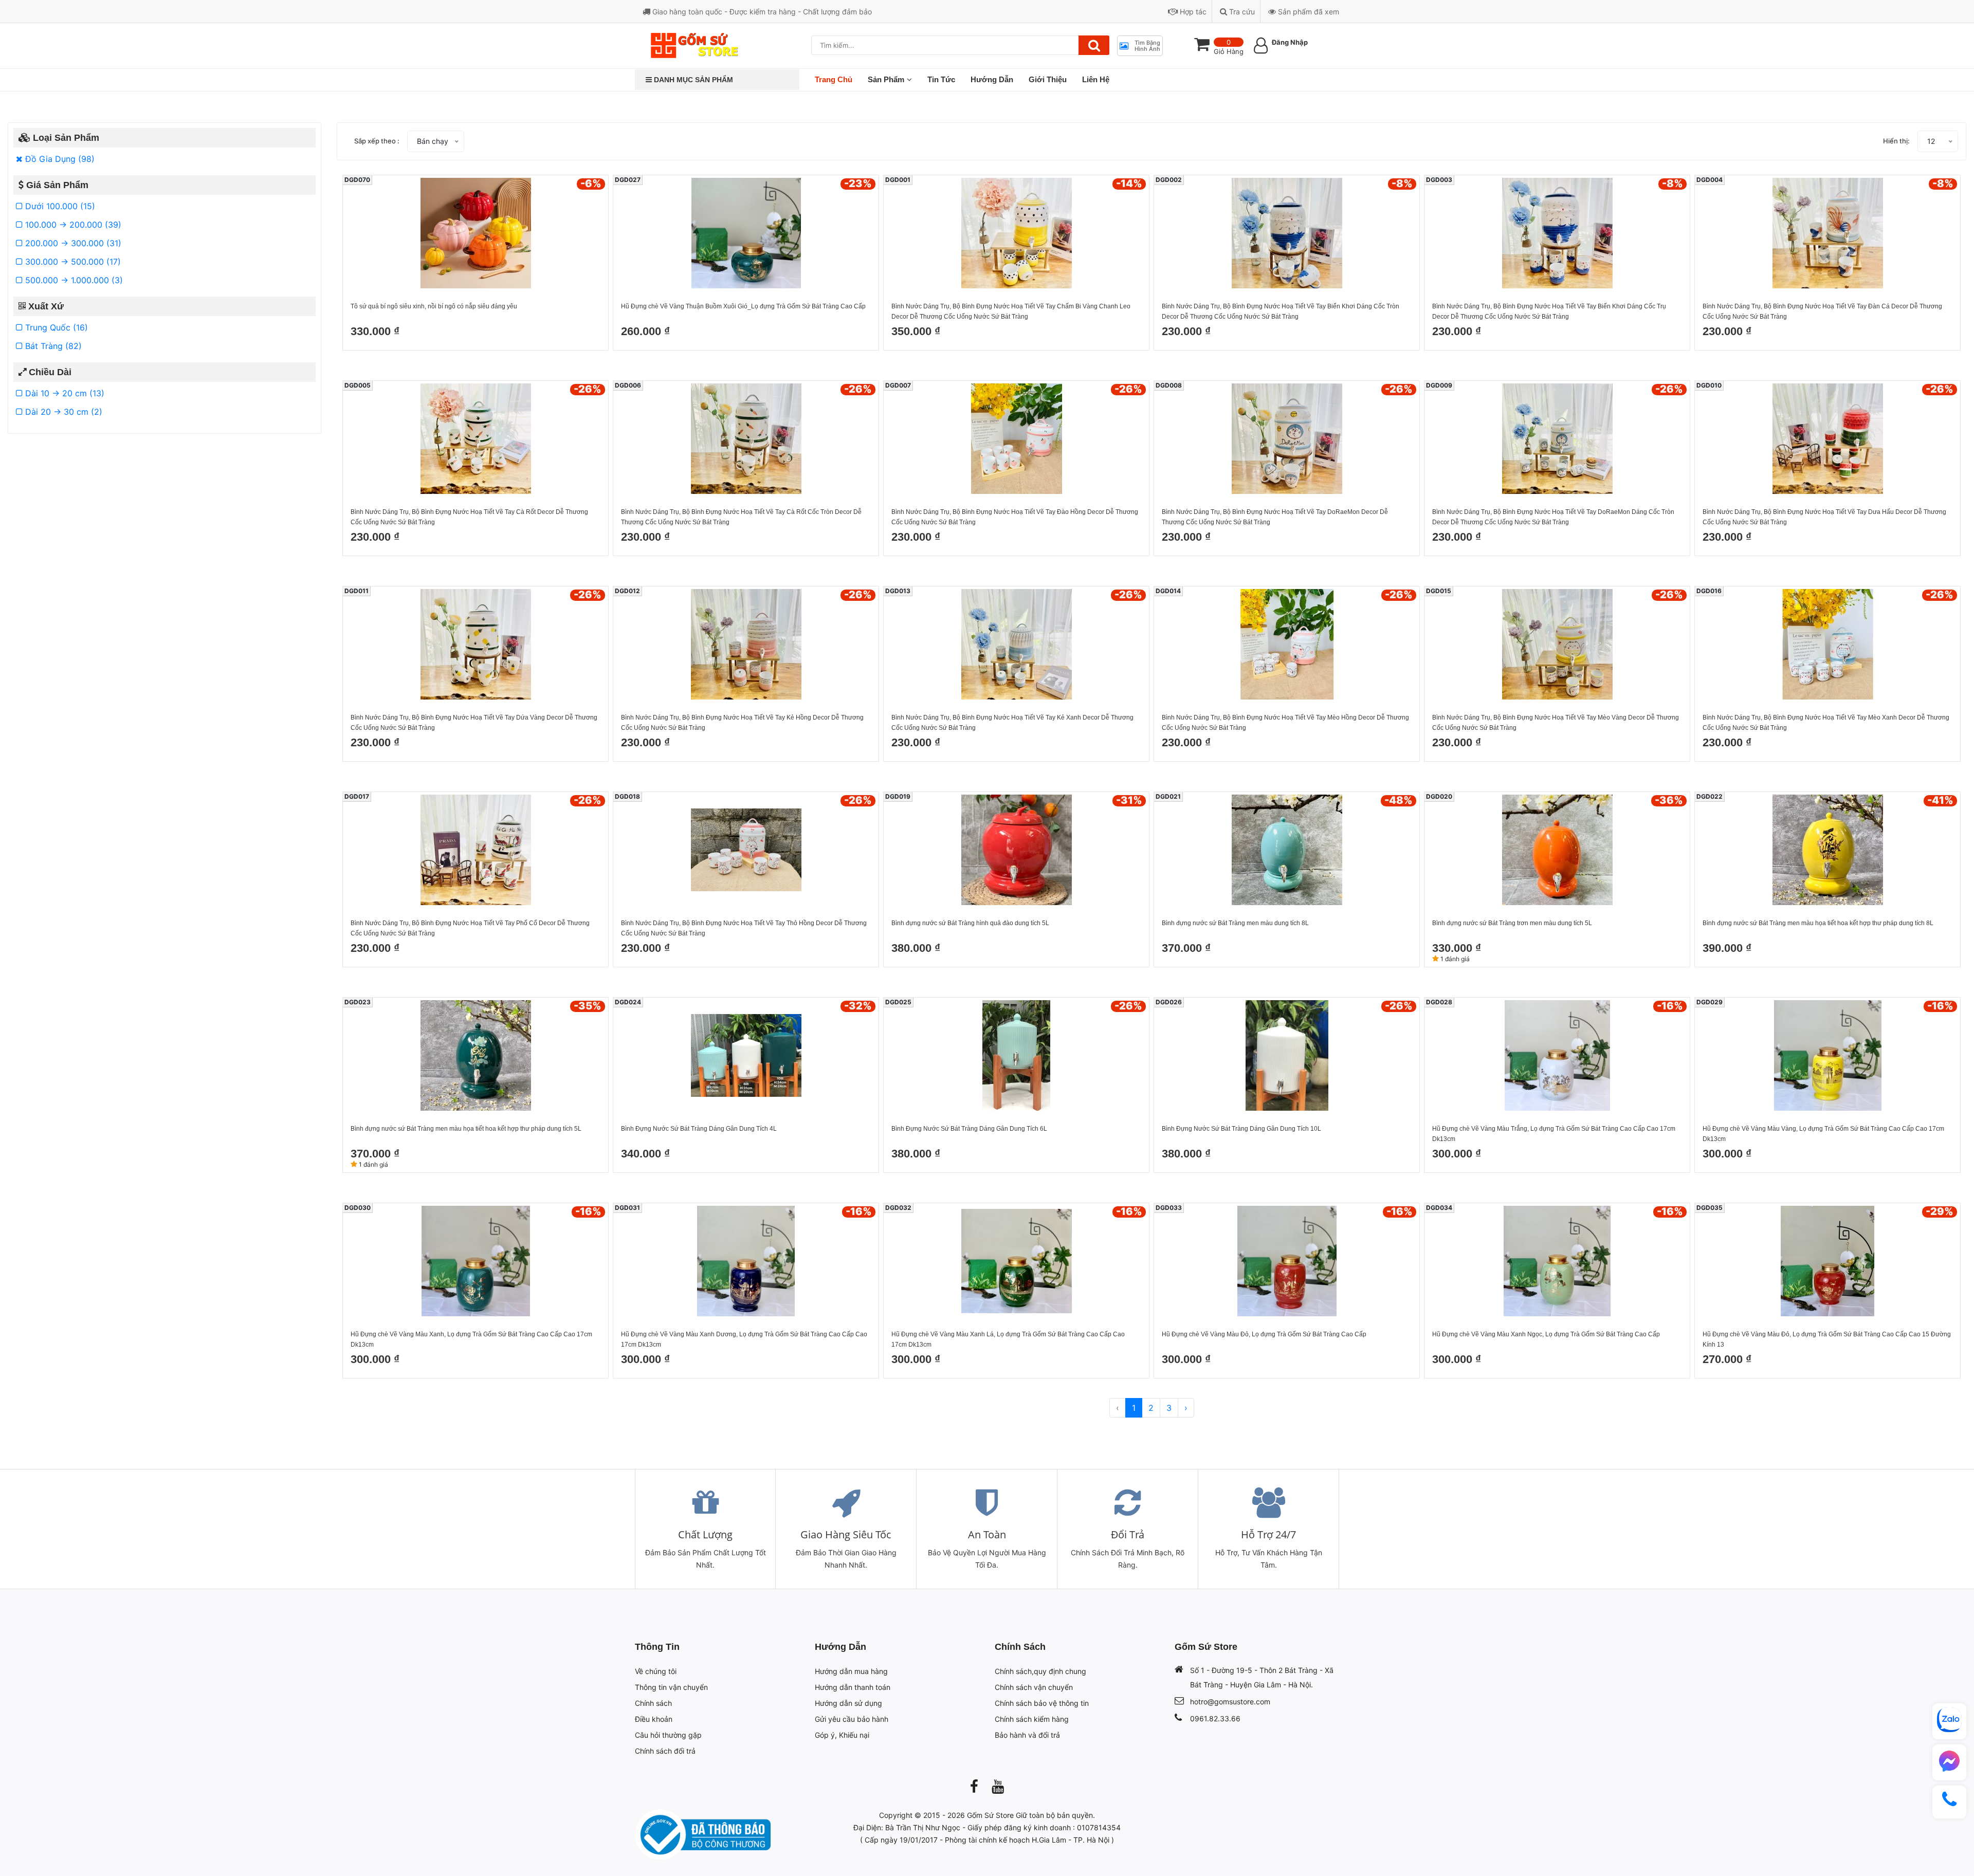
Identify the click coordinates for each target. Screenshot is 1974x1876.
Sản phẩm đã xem (1308, 12)
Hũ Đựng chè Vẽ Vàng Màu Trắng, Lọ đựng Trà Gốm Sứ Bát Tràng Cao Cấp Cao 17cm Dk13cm (1554, 1134)
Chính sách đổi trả (665, 1751)
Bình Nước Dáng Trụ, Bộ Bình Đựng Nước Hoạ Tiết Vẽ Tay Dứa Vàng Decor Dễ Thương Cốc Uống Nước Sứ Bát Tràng (474, 723)
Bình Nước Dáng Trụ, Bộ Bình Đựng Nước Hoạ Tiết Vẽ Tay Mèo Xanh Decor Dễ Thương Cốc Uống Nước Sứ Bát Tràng (1826, 723)
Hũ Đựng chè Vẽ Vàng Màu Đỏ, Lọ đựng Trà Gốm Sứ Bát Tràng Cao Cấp (1264, 1334)
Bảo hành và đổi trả (1027, 1735)
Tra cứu (1241, 12)
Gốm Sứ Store (990, 1815)
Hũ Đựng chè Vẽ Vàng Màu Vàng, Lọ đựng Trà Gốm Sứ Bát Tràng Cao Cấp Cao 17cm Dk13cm (1823, 1134)
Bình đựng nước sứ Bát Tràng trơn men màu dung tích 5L (1512, 923)
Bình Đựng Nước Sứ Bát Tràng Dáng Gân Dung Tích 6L (969, 1129)
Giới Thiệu (1048, 79)
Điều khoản (654, 1719)
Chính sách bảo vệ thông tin (1042, 1703)
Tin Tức (941, 79)
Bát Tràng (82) (52, 346)
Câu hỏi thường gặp (668, 1735)
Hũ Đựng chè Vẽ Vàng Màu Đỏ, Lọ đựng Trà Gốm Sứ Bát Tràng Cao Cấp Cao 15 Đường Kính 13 (1827, 1339)
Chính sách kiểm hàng (1032, 1719)
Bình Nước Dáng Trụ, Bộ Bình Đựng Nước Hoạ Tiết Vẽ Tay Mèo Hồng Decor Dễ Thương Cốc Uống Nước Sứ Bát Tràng (1285, 723)
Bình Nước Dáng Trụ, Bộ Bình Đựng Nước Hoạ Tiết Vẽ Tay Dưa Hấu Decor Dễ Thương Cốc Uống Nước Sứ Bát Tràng (1824, 517)
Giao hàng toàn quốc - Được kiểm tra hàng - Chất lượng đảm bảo (761, 12)
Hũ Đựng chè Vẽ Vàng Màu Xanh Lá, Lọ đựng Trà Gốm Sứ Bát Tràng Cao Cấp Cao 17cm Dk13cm (1008, 1339)
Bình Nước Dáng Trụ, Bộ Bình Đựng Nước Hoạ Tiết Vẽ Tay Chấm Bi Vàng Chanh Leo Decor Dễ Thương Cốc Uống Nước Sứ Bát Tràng (1011, 311)
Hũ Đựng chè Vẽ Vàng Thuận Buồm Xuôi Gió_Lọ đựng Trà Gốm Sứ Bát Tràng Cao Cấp (743, 306)
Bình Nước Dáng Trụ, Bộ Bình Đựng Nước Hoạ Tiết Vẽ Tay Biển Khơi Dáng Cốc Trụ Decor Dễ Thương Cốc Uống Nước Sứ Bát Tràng (1549, 311)
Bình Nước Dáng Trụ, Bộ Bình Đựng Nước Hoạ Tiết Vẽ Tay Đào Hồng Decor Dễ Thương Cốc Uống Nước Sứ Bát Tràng (1015, 517)
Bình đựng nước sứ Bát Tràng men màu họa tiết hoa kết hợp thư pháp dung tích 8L (1818, 923)
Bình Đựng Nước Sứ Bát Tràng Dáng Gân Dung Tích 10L (1241, 1129)
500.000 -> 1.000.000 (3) (73, 280)
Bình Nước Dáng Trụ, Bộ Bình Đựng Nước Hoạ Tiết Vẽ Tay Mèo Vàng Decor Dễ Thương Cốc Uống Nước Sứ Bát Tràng (1556, 723)
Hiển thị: (1896, 141)
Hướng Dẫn (992, 79)
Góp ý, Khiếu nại (842, 1735)
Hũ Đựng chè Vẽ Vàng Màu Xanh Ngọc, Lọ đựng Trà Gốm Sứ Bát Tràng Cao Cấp (1546, 1334)
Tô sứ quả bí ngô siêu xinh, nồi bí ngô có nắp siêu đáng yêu (434, 306)
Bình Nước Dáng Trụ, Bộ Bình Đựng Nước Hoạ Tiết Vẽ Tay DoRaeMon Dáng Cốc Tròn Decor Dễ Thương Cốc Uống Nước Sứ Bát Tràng (1553, 517)
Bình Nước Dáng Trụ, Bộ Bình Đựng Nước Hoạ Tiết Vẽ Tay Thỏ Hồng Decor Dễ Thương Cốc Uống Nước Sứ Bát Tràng (744, 928)
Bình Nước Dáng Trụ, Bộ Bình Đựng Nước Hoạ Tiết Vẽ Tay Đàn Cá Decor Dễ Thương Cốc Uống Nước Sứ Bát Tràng (1822, 311)
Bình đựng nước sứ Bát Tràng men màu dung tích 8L (1235, 923)
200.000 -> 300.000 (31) (72, 243)
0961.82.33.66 (1215, 1718)
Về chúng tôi (656, 1671)
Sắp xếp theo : (377, 141)
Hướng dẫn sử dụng (848, 1703)
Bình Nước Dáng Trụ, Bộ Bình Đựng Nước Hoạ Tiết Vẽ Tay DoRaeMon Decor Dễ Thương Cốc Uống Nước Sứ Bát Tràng (1275, 517)
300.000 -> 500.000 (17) (72, 262)
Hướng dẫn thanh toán (853, 1687)
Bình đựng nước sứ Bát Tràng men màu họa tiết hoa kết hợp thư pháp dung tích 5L (466, 1129)
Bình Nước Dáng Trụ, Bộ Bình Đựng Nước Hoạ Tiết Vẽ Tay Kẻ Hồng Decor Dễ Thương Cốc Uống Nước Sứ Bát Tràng (742, 723)
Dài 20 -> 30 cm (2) (62, 412)
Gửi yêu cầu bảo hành (852, 1719)
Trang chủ (834, 79)
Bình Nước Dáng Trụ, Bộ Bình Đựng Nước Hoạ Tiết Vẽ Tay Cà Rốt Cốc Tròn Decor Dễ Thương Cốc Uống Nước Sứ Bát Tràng (741, 517)
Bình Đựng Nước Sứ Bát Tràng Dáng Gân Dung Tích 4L (699, 1129)
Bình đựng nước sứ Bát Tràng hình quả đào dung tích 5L (970, 923)
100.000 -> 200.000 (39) (72, 225)
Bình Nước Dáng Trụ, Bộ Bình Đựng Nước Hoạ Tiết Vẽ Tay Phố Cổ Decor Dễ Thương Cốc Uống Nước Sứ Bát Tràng (470, 928)
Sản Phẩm (886, 79)
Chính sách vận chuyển (1034, 1687)
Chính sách (653, 1703)
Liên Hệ (1096, 79)
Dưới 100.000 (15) (59, 206)
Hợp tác (1192, 12)
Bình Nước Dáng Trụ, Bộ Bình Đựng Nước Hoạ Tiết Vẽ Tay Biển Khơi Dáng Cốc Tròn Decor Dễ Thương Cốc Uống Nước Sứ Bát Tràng (1281, 311)
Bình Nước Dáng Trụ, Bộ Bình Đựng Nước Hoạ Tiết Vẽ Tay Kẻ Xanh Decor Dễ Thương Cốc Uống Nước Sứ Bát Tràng (1012, 723)
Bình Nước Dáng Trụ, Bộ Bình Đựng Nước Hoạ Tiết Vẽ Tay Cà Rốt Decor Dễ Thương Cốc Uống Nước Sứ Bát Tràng (469, 517)
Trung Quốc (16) (55, 327)
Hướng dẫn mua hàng (851, 1671)
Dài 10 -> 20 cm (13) (63, 393)
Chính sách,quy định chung (1040, 1671)
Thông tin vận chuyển (671, 1687)
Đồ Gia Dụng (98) (59, 159)
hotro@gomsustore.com (1230, 1702)
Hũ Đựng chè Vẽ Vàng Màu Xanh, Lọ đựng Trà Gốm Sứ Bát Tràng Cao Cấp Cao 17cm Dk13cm (471, 1339)
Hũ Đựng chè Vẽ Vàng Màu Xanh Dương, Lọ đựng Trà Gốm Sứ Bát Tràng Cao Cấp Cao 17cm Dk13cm (744, 1339)
